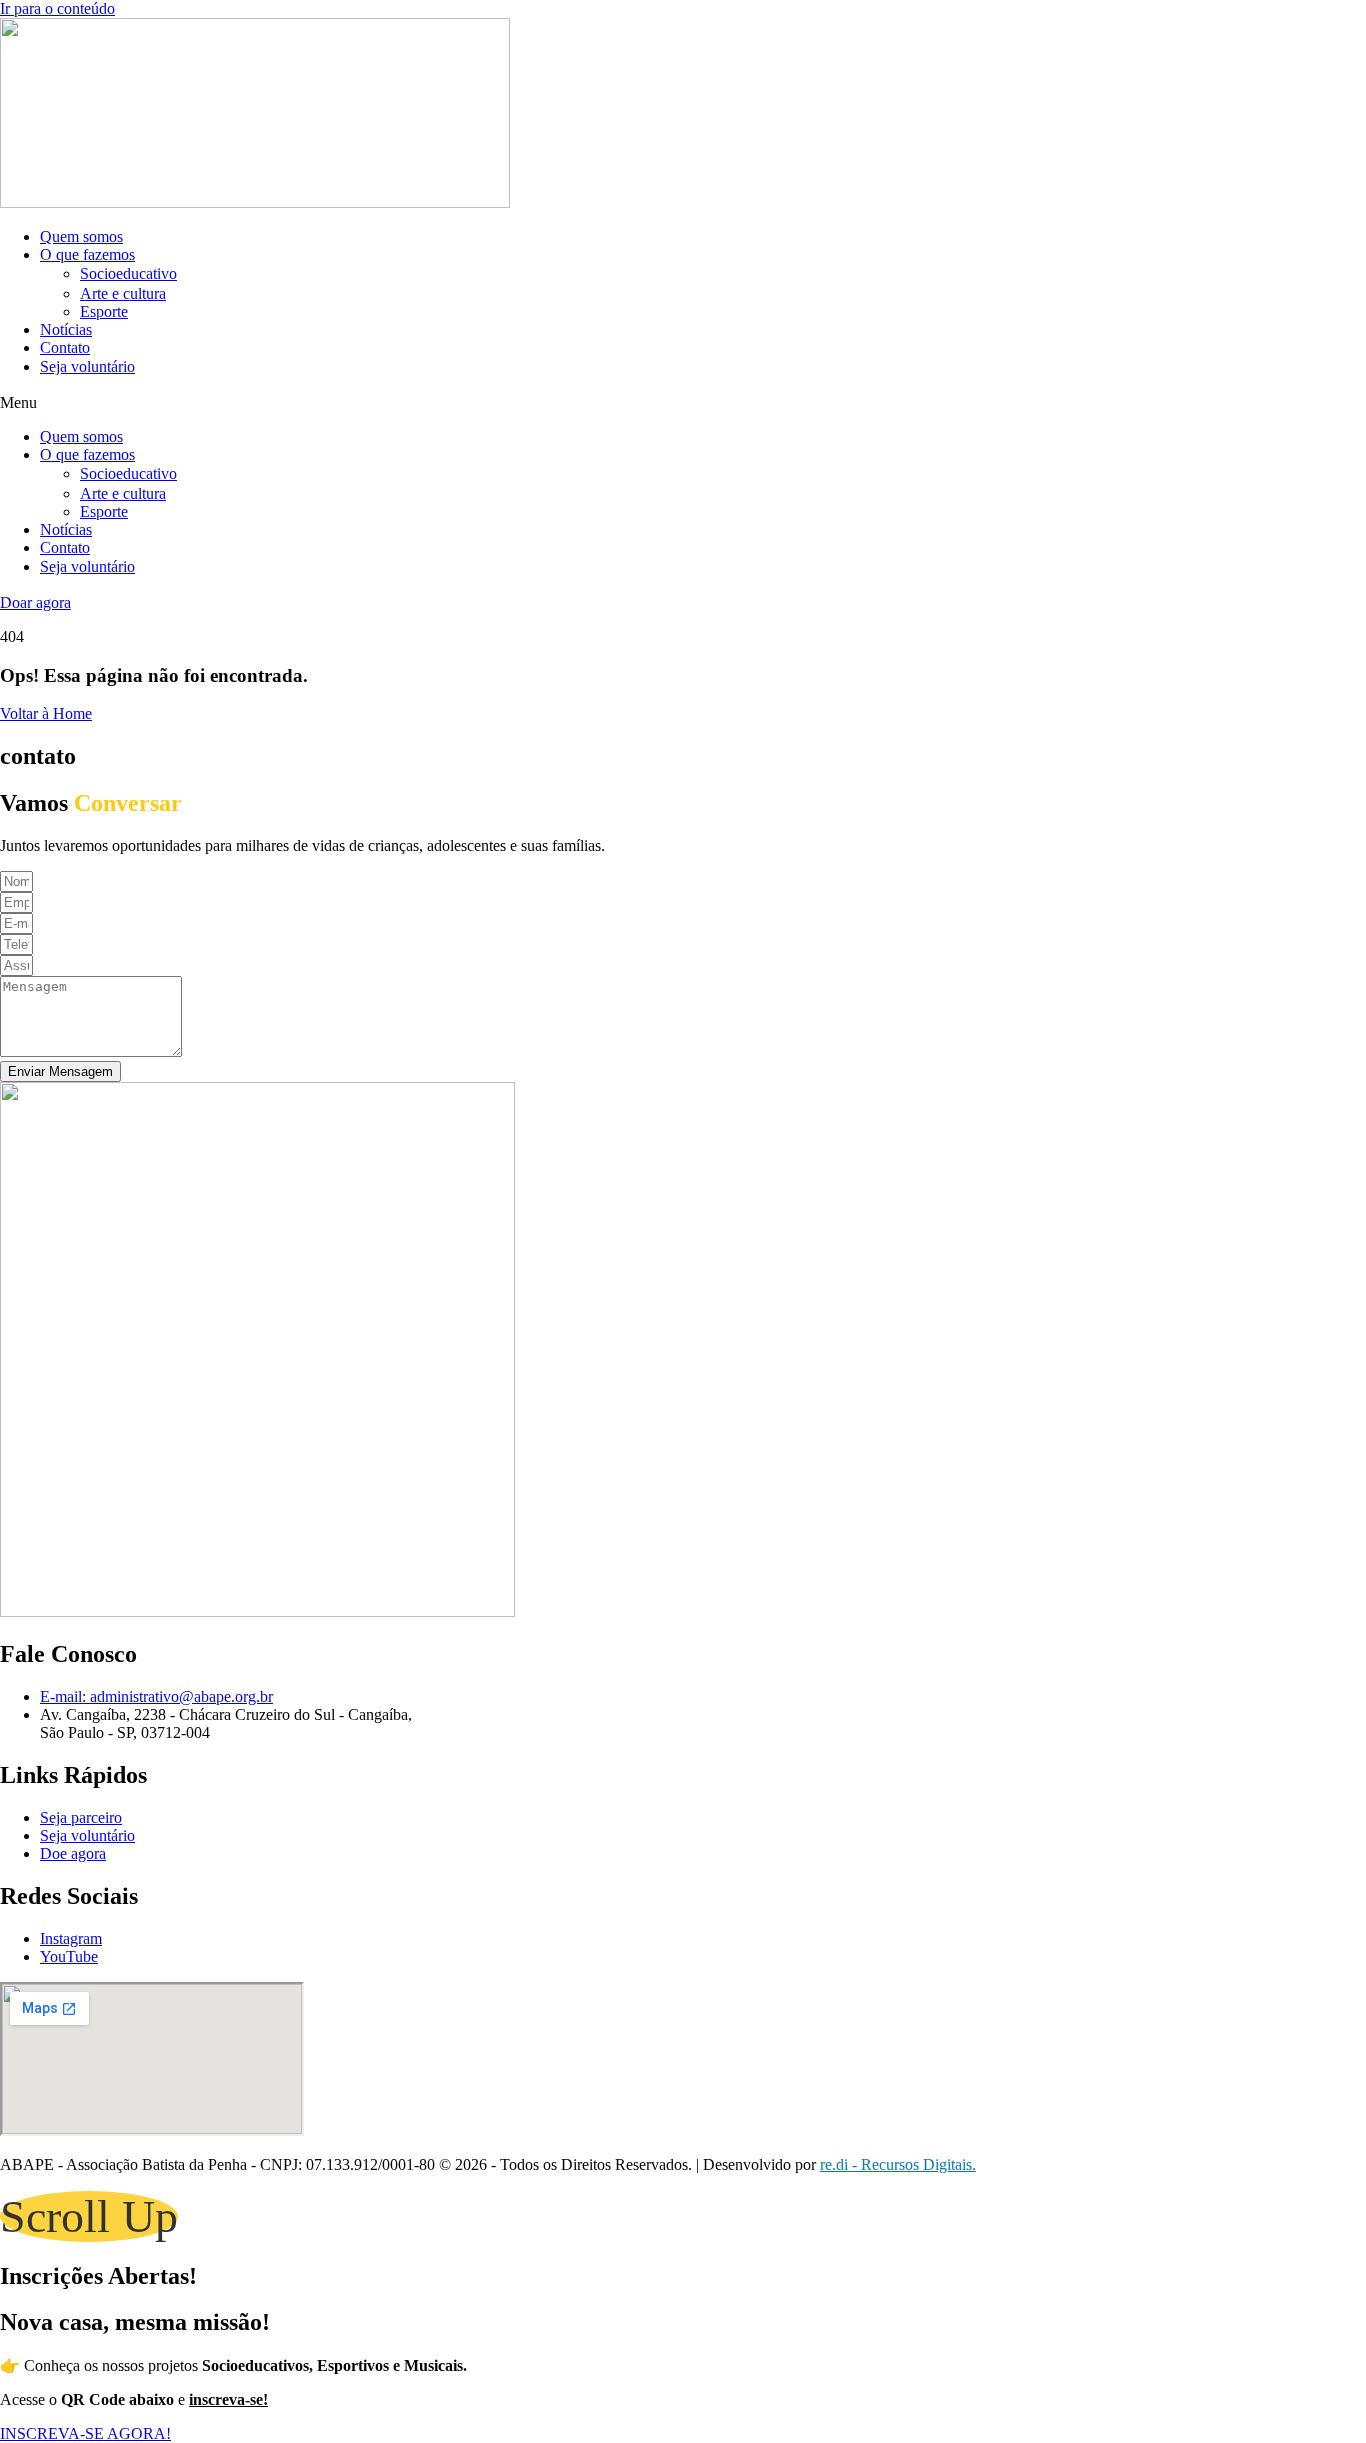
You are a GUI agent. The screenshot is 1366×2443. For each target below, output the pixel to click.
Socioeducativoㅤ (128, 273)
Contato (65, 347)
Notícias (66, 329)
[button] (683, 403)
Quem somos (81, 236)
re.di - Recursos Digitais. (898, 2164)
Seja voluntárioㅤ (87, 366)
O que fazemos (87, 254)
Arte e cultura (123, 293)
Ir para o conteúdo (57, 8)
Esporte (104, 311)
